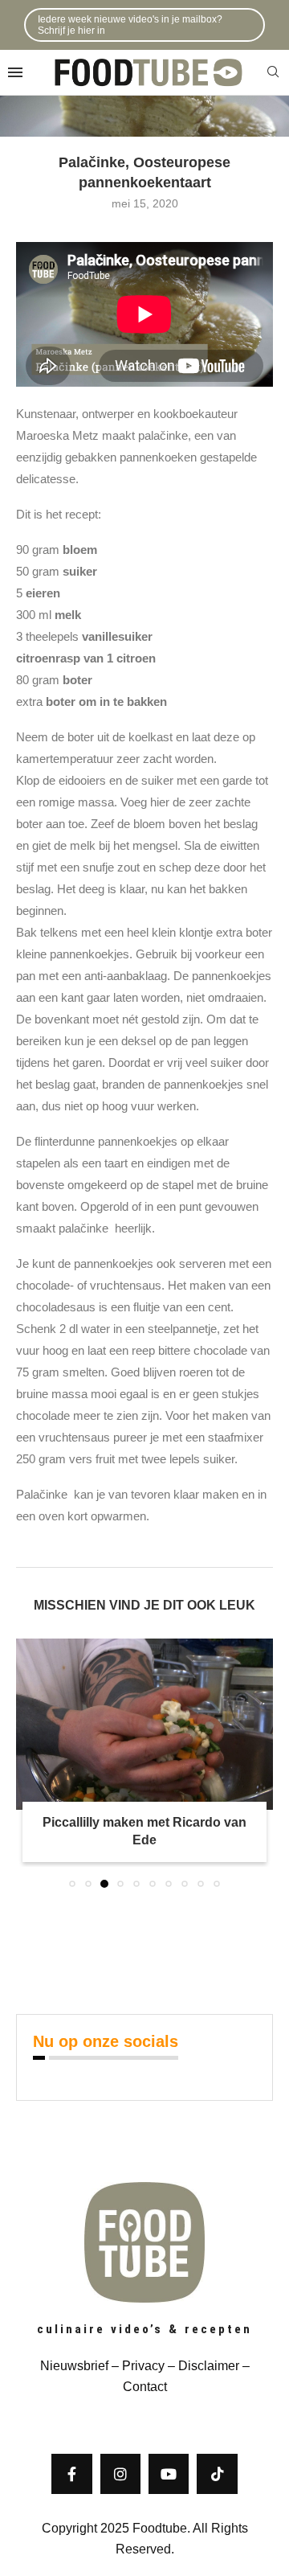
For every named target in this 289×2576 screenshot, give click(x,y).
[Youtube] (169, 2474)
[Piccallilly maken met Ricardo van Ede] (144, 1724)
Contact (145, 2387)
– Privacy (136, 2366)
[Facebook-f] (71, 2474)
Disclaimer (209, 2366)
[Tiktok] (217, 2474)
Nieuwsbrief (74, 2366)
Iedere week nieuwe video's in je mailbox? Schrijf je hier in (130, 25)
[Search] (273, 72)
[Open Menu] (15, 72)
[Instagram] (120, 2474)
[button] (30, 1762)
